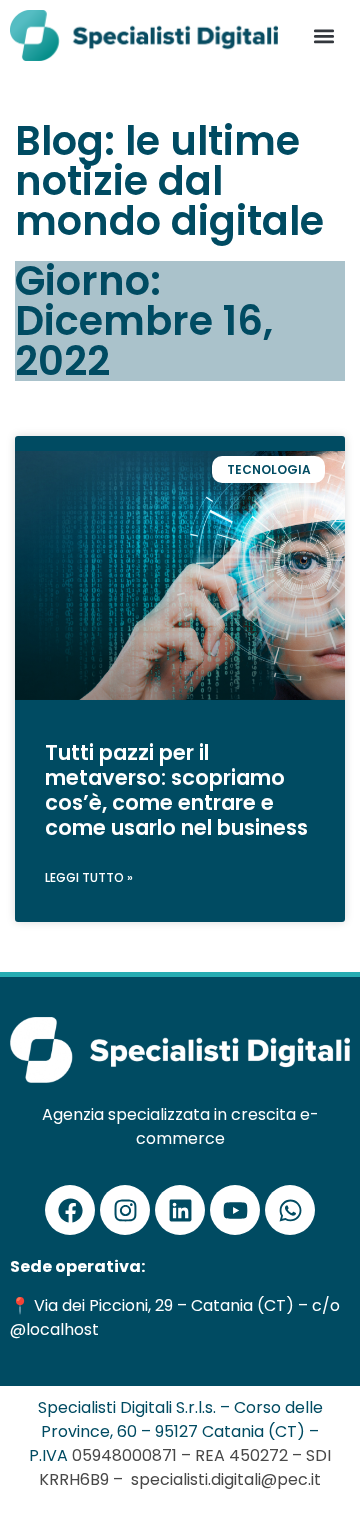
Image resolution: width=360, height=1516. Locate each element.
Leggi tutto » (89, 877)
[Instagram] (125, 1210)
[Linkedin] (180, 1210)
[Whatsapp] (290, 1210)
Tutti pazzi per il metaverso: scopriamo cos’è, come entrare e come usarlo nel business (176, 790)
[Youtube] (235, 1210)
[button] (324, 35)
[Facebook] (70, 1210)
